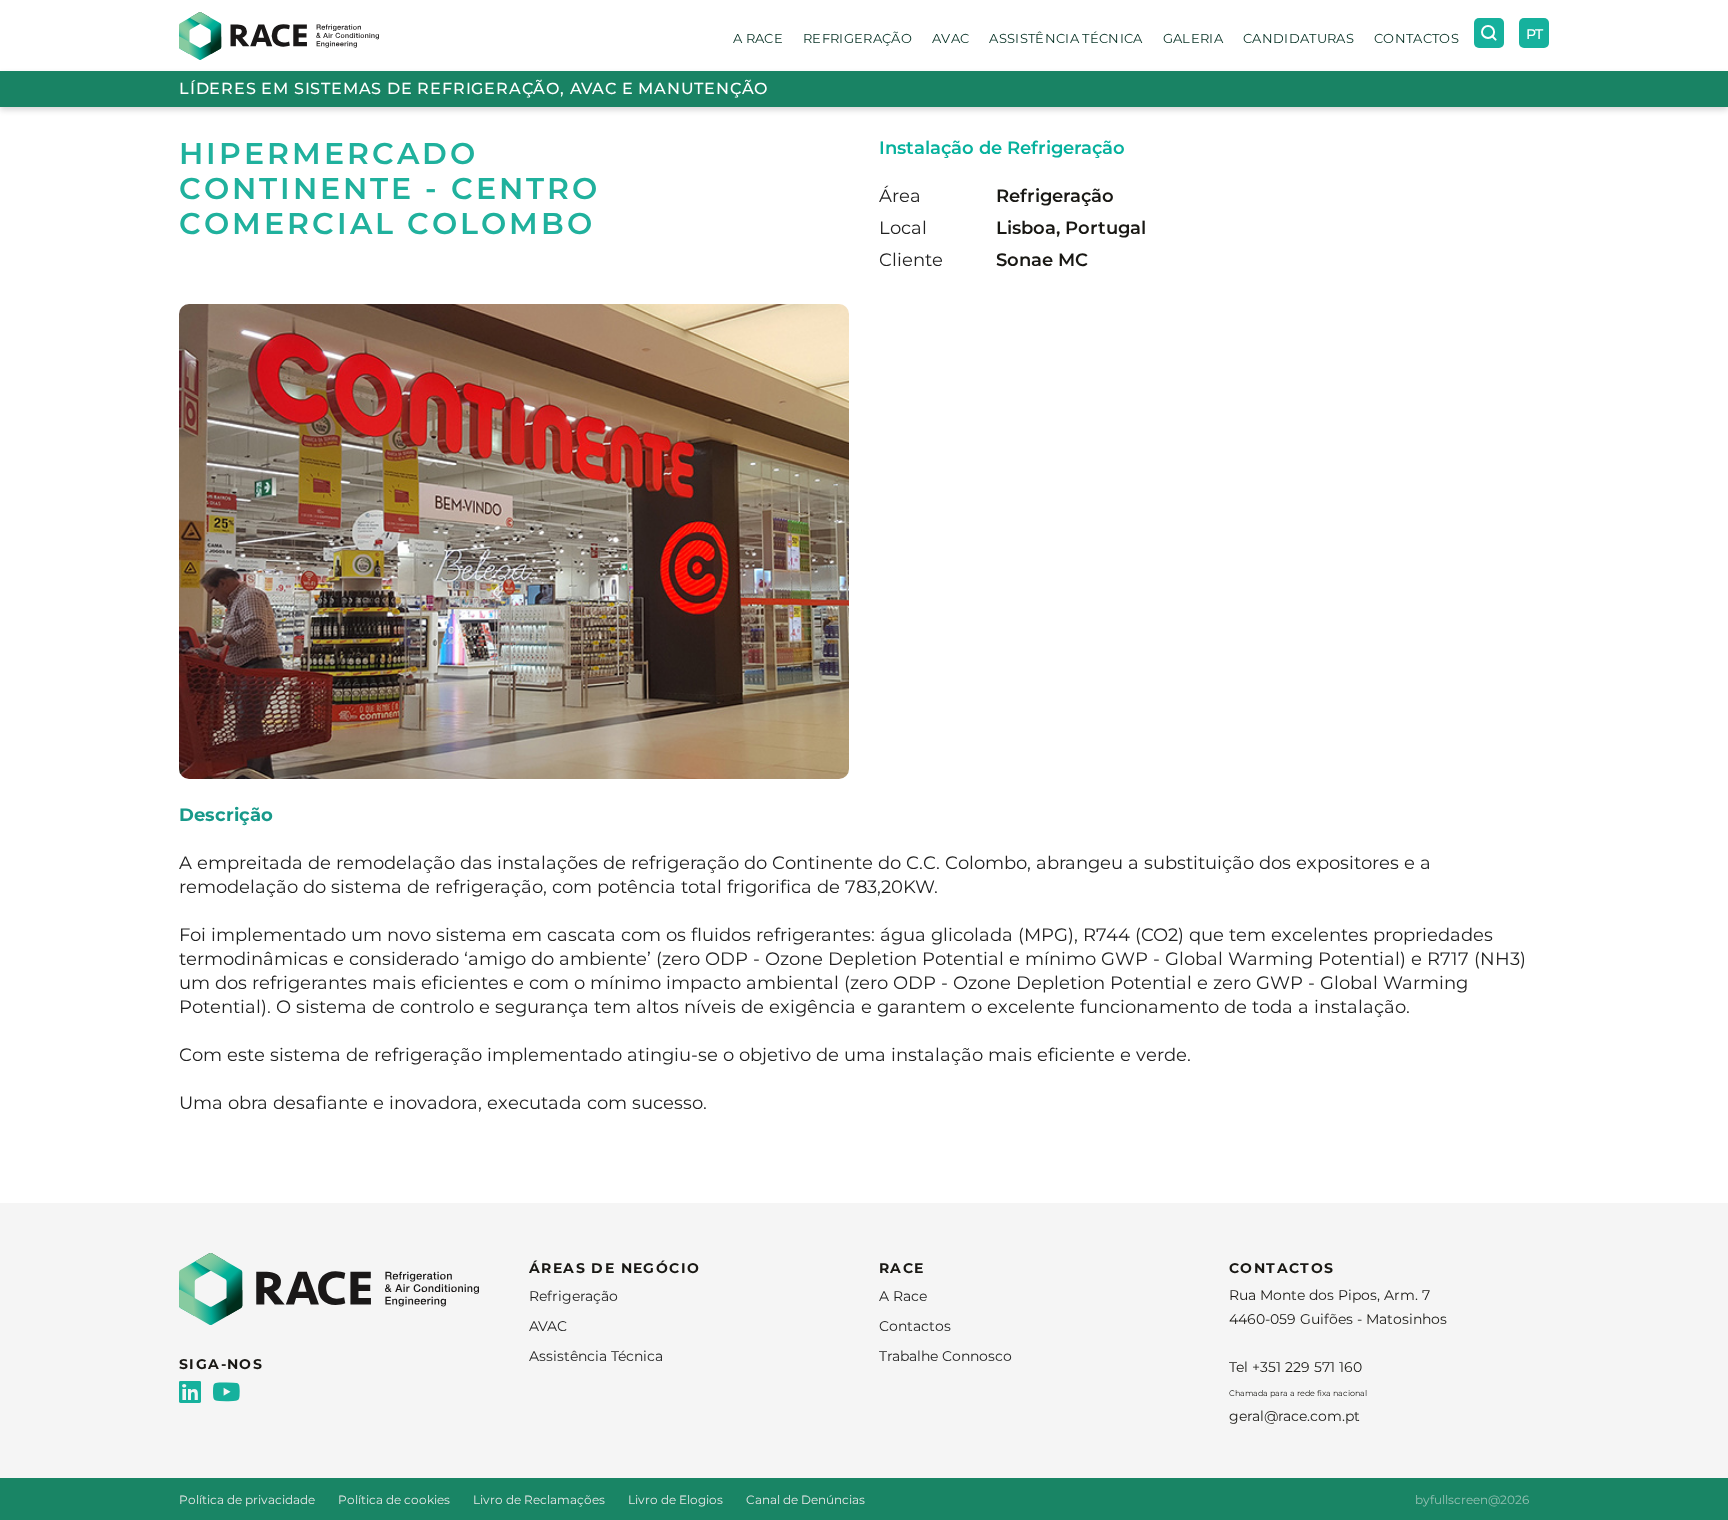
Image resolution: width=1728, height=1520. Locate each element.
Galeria (1193, 38)
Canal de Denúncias (805, 1499)
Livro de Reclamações (540, 1499)
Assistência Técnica (1065, 38)
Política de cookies (395, 1499)
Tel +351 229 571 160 (1295, 1367)
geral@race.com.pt (1294, 1416)
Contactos (1416, 38)
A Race (758, 38)
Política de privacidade (248, 1499)
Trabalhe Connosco (945, 1356)
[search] (1489, 33)
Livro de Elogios (677, 1499)
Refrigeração (857, 38)
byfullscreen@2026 (1472, 1499)
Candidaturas (1298, 38)
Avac (950, 38)
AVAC (548, 1326)
